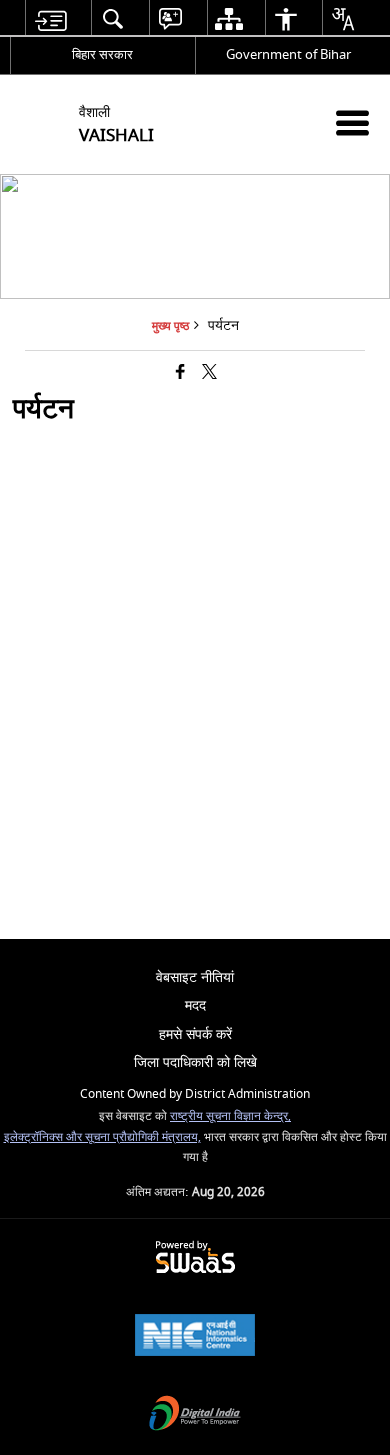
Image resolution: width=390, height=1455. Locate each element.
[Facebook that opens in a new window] (180, 373)
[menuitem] (50, 18)
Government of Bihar (288, 54)
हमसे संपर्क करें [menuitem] (195, 1034)
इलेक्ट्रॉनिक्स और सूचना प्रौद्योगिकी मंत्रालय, (102, 1137)
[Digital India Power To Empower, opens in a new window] (195, 1415)
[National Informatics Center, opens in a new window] (195, 1337)
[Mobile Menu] (352, 122)
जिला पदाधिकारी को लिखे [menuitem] (195, 1062)
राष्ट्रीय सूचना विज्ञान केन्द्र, (230, 1116)
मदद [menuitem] (195, 1005)
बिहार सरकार (102, 54)
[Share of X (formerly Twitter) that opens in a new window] (209, 373)
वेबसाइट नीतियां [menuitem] (195, 977)
